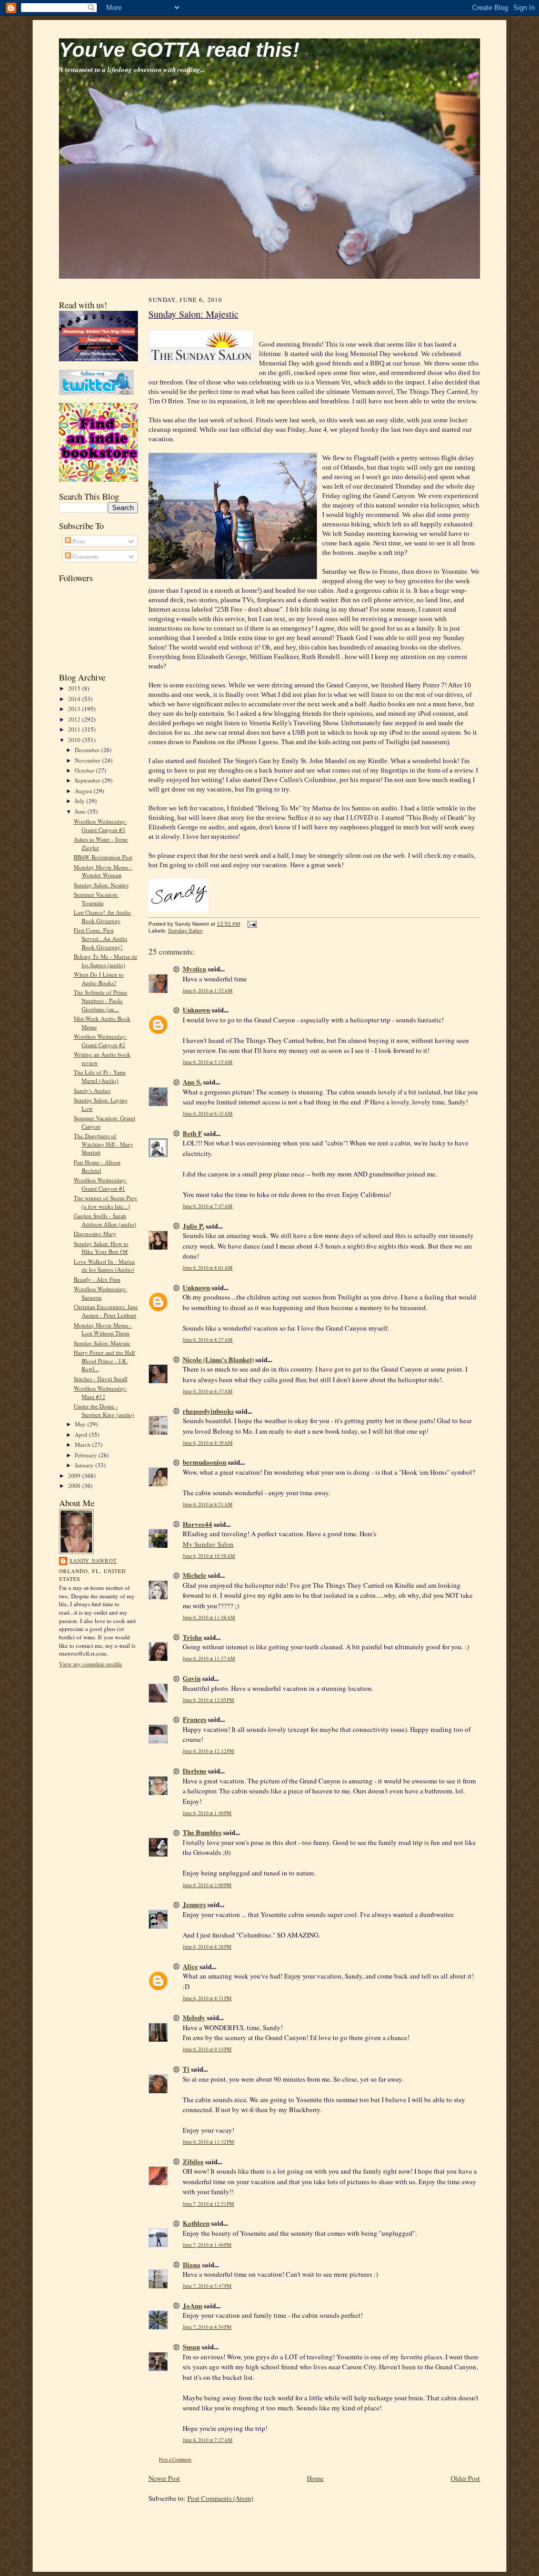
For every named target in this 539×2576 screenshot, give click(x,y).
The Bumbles (202, 1832)
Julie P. (193, 1226)
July (81, 801)
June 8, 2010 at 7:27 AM (208, 2440)
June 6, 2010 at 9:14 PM (207, 2049)
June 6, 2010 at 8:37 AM (208, 1391)
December (88, 750)
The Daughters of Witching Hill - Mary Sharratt (103, 1144)
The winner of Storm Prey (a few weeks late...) (106, 1202)
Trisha (192, 1637)
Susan (191, 2346)
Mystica (194, 968)
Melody (194, 2017)
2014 (75, 699)
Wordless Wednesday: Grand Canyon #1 (100, 1184)
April (82, 1434)
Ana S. (192, 1082)
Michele (194, 1575)
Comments (85, 556)
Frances (194, 1719)
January (85, 1465)
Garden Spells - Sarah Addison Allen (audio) (105, 1220)
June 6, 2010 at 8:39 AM (208, 1443)
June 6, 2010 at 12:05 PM (208, 1700)
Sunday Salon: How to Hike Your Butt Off (101, 1248)
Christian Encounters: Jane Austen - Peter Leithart (106, 1311)
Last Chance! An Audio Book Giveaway (102, 916)
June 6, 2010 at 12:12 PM (208, 1751)
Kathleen (196, 2223)
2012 (75, 719)
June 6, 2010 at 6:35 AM (208, 1114)
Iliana (192, 2264)
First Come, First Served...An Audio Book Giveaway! (101, 938)
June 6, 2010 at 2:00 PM (207, 1885)
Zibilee (193, 2161)
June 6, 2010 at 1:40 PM (207, 1813)
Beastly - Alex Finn (97, 1279)
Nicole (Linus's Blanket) (218, 1359)
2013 (75, 709)
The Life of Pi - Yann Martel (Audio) (100, 1076)
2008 (75, 1485)
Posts (78, 541)
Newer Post (164, 2478)
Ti (186, 2069)
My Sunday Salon (208, 1544)
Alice (190, 1966)
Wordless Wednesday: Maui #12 (100, 1392)
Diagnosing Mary (95, 1234)
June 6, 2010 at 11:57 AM (209, 1659)
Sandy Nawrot (93, 1560)
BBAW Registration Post (103, 857)
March (83, 1444)
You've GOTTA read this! (179, 50)
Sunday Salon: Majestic (102, 1343)
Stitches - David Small (101, 1379)
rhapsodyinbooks (208, 1411)
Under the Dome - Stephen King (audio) (104, 1410)
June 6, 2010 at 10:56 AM (209, 1556)
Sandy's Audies (92, 1091)
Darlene (194, 1771)
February (87, 1455)
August (84, 791)
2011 (75, 729)
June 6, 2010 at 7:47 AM (208, 1206)
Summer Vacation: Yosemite (96, 899)
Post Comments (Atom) (220, 2498)
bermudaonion (204, 1462)
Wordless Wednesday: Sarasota (100, 1293)
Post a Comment (175, 2460)
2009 (75, 1475)
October (85, 770)
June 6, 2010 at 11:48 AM (209, 1617)
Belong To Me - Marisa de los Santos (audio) (106, 961)
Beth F (192, 1133)
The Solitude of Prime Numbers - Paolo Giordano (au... (101, 1000)
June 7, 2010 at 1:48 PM (207, 2245)
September (88, 780)
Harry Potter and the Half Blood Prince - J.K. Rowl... (104, 1361)
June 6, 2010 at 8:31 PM (207, 1998)
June (81, 811)
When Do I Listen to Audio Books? (99, 978)
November (88, 760)
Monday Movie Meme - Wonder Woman (103, 871)
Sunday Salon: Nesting (101, 885)
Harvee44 (197, 1524)
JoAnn (192, 2305)
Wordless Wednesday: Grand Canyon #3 (100, 825)
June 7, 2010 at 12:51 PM (208, 2204)
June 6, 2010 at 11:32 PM (208, 2142)
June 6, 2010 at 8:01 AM (208, 1268)
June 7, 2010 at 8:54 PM (207, 2327)
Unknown (196, 1010)
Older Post (465, 2478)
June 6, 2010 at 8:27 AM (208, 1340)
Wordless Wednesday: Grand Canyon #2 (100, 1041)
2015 (75, 688)
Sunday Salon (185, 931)
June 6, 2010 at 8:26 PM (207, 1947)
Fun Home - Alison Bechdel (97, 1166)
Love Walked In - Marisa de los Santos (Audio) (104, 1266)
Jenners (194, 1904)
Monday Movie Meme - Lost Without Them (103, 1329)
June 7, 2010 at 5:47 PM (207, 2286)
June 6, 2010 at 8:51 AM (208, 1504)
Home (315, 2478)
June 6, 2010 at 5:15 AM (208, 1062)
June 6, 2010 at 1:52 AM (208, 991)
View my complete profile (91, 1664)
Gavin (192, 1678)
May (81, 1424)
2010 (75, 740)
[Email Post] (251, 924)
